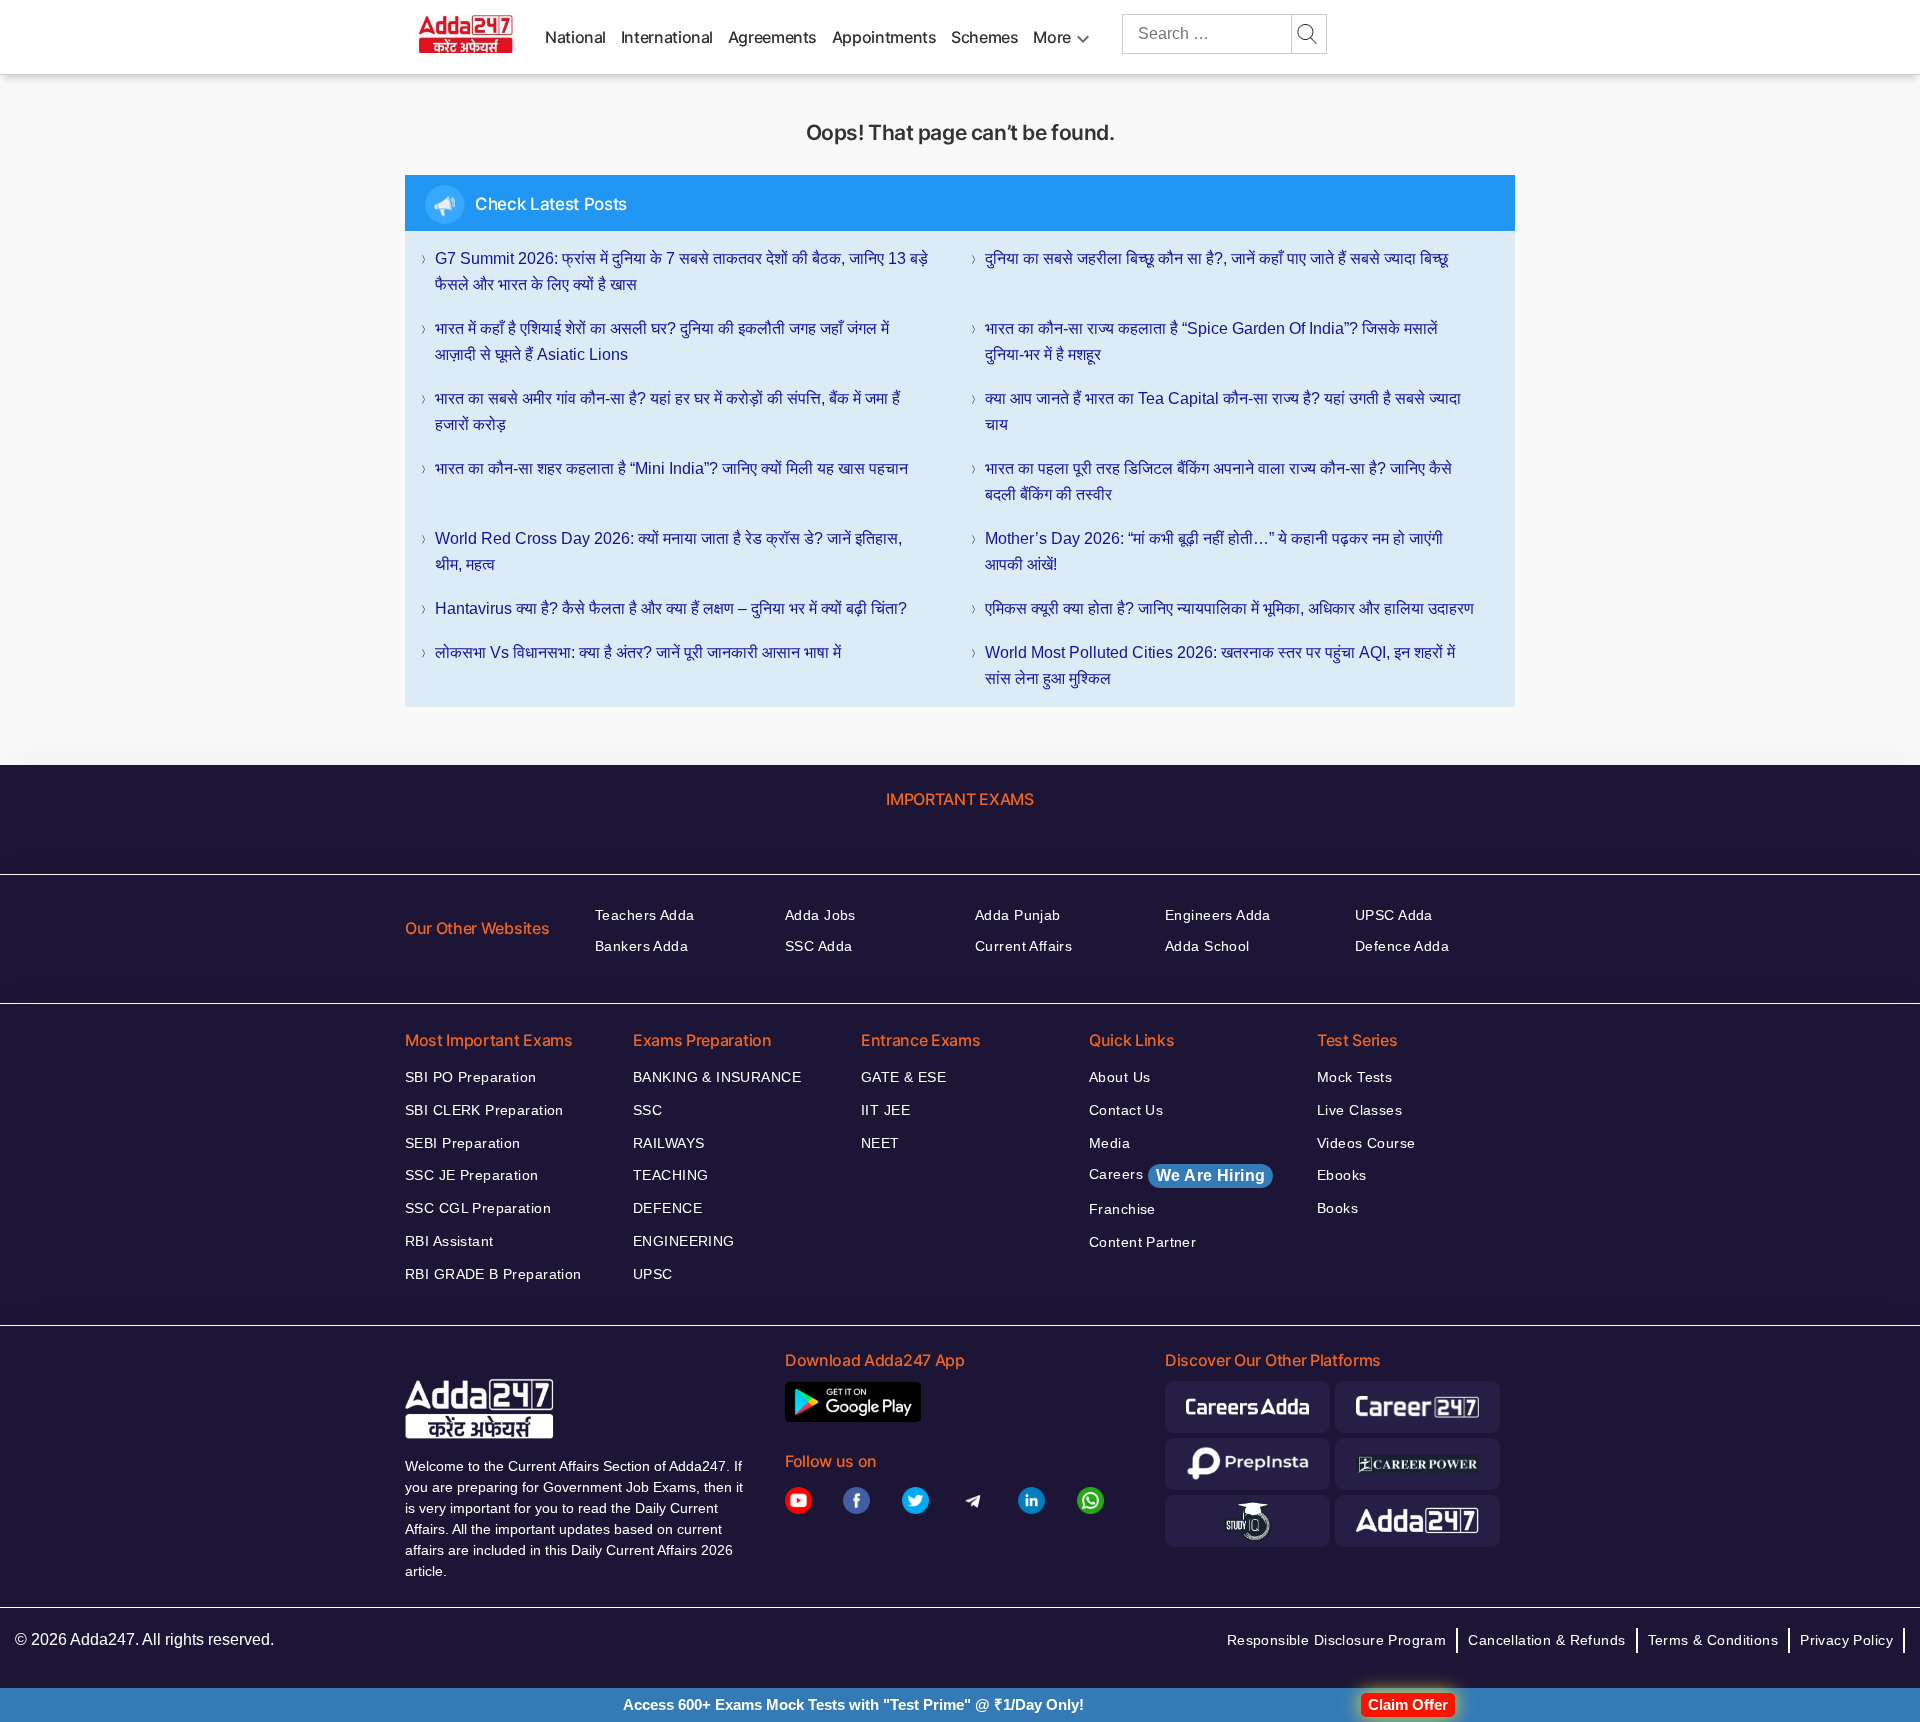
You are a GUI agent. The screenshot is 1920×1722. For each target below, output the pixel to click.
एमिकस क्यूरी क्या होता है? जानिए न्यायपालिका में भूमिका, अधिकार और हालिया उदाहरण (1229, 608)
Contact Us (1126, 1110)
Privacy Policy (1846, 1640)
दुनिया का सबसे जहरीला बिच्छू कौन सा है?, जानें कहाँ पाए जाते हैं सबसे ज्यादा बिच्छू (1216, 258)
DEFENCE (667, 1208)
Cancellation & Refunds (1546, 1640)
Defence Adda (1402, 946)
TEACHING (670, 1175)
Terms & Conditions (1713, 1640)
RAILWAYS (668, 1143)
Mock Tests (1354, 1077)
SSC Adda (818, 946)
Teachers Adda (644, 915)
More (1052, 37)
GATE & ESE (903, 1077)
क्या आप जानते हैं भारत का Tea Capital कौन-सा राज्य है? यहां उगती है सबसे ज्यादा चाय (1223, 411)
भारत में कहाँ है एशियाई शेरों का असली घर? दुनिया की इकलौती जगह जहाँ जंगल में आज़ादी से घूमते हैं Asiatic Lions (662, 341)
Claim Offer (1408, 1704)
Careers (1177, 1175)
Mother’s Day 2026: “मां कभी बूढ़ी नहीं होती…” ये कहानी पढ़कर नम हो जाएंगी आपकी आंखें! (1214, 551)
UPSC (653, 1274)
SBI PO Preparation (471, 1077)
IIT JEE (885, 1110)
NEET (880, 1143)
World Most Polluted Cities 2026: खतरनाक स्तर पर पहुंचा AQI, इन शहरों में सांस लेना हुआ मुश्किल (1220, 665)
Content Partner (1142, 1242)
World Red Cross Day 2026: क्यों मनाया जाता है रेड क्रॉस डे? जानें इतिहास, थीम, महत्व (668, 551)
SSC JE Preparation (472, 1175)
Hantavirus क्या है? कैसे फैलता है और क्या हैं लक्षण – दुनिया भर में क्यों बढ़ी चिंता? (671, 608)
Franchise (1122, 1209)
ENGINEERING (684, 1241)
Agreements (772, 37)
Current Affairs (1023, 946)
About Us (1119, 1077)
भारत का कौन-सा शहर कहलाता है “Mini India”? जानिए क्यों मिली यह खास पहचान (671, 468)
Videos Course (1366, 1143)
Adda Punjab (1018, 915)
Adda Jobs (820, 915)
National (575, 37)
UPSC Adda (1394, 915)
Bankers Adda (641, 946)
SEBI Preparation (463, 1143)
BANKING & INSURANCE (717, 1077)
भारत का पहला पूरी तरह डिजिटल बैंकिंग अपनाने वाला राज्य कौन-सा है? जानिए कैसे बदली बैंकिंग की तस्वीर (1218, 481)
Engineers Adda (1218, 915)
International (667, 37)
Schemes (984, 37)
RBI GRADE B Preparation (493, 1274)
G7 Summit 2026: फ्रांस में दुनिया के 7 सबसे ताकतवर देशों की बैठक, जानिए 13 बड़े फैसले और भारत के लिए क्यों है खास (681, 271)
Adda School (1207, 946)
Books (1337, 1208)
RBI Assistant (449, 1241)
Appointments (884, 37)
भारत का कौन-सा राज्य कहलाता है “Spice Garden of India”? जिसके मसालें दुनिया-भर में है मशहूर (1211, 341)
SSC (647, 1110)
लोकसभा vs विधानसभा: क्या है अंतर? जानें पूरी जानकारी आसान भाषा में (638, 652)
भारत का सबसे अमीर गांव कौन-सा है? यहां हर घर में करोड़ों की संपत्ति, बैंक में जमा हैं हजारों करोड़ (667, 411)
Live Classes (1359, 1110)
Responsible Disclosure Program (1337, 1640)
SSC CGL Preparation (478, 1208)
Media (1109, 1143)
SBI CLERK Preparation (484, 1110)
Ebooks (1342, 1175)
